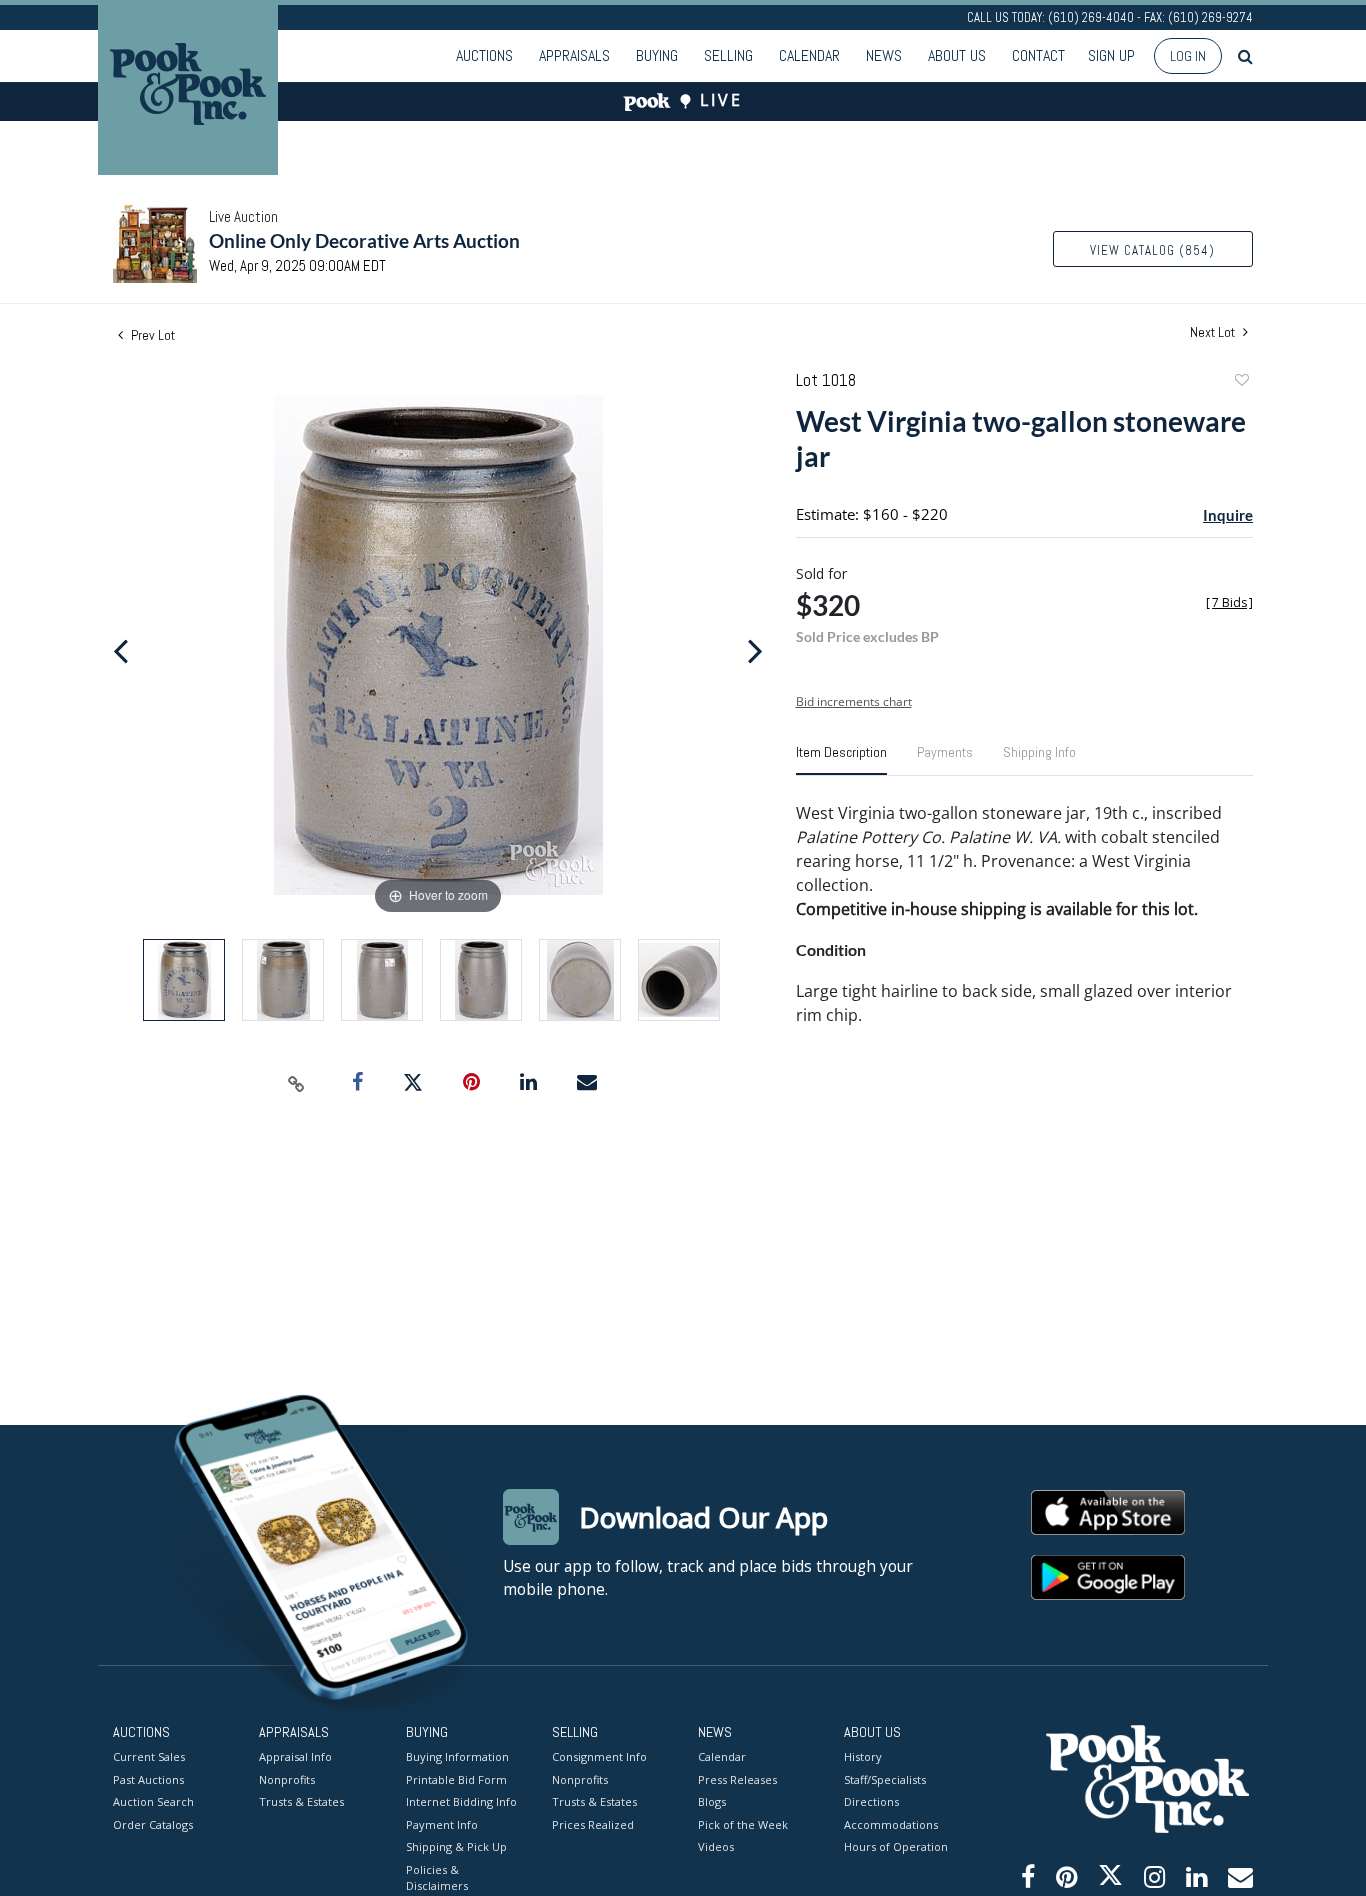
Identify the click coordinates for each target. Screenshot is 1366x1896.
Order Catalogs (153, 1824)
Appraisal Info (295, 1756)
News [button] (884, 55)
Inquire (1228, 515)
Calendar (809, 55)
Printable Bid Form (456, 1779)
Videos (716, 1846)
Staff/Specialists (885, 1779)
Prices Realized (593, 1824)
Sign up (1111, 55)
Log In (1188, 56)
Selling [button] (728, 55)
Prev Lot (151, 335)
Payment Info (442, 1824)
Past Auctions (148, 1779)
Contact (1038, 55)
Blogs (712, 1801)
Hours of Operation (896, 1846)
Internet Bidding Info (461, 1801)
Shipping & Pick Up (456, 1846)
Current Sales (149, 1756)
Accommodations (891, 1824)
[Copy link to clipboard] (297, 1083)
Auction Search (153, 1801)
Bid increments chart (854, 701)
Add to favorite (1241, 382)
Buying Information (457, 1756)
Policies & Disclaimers (437, 1878)
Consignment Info (599, 1756)
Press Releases (737, 1779)
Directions (871, 1801)
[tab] (841, 760)
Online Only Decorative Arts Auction (364, 240)
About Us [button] (957, 55)
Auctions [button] (484, 55)
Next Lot (1214, 332)
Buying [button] (657, 55)
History (863, 1756)
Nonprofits (287, 1779)
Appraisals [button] (574, 55)
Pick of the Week (743, 1824)
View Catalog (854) (1152, 250)
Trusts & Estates (301, 1801)
